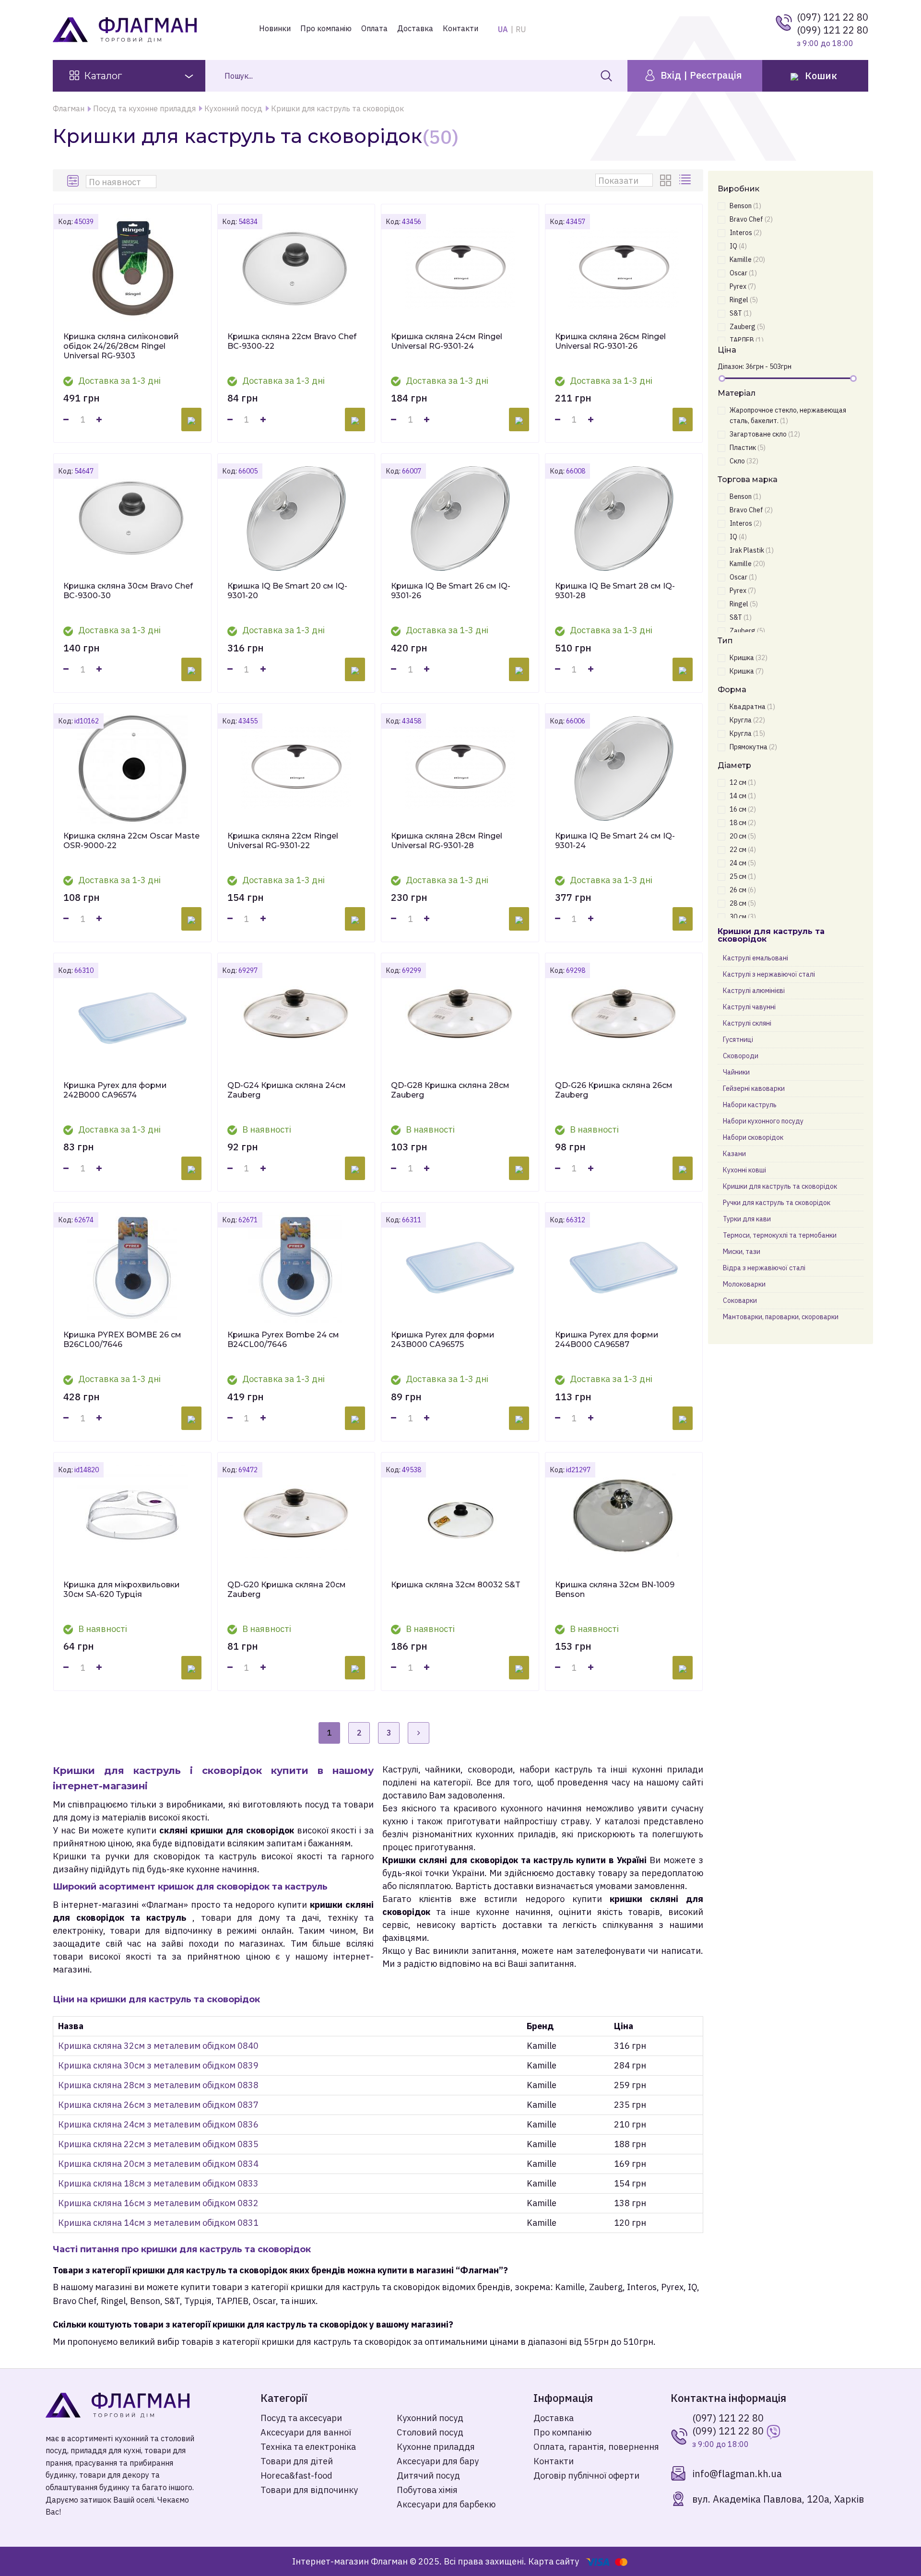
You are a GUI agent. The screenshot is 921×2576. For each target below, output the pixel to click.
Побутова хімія (427, 2490)
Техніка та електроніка (308, 2447)
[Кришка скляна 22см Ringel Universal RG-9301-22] (296, 768)
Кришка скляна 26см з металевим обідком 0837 (158, 2105)
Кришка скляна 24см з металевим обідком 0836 (158, 2124)
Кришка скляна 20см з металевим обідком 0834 (158, 2164)
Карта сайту (554, 2561)
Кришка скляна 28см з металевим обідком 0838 (158, 2085)
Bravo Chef (751, 219)
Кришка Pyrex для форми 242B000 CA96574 (115, 1090)
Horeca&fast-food (296, 2476)
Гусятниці (738, 1040)
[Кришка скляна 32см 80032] (460, 1517)
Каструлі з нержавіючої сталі (769, 974)
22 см (743, 850)
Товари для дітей (297, 2461)
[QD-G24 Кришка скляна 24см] (296, 1018)
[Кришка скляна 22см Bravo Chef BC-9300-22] (296, 269)
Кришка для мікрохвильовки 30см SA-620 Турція (122, 1589)
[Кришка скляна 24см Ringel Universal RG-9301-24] (460, 269)
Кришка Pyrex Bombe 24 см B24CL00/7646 (283, 1340)
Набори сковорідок (753, 1137)
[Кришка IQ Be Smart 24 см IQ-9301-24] (624, 768)
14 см (743, 796)
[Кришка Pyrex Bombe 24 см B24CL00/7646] (296, 1267)
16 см (743, 809)
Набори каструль (750, 1105)
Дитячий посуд (428, 2476)
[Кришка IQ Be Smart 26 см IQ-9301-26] (460, 519)
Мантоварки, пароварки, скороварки (781, 1317)
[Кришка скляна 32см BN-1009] (624, 1517)
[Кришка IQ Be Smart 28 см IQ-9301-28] (624, 519)
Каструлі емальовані (756, 958)
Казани (734, 1154)
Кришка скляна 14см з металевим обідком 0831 (158, 2223)
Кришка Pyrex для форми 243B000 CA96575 (443, 1340)
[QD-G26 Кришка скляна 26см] (624, 1018)
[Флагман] (146, 2405)
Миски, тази (742, 1252)
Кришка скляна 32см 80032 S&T (456, 1585)
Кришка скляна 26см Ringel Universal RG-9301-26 (610, 341)
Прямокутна (753, 747)
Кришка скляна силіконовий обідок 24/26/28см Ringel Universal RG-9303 (121, 346)
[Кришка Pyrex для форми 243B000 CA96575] (460, 1267)
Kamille (747, 260)
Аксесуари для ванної (306, 2432)
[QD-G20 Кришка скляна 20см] (296, 1517)
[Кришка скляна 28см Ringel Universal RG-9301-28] (460, 768)
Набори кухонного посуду (763, 1121)
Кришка (749, 658)
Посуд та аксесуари (301, 2418)
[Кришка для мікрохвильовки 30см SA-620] (132, 1517)
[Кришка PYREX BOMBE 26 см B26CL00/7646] (132, 1267)
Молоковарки (744, 1284)
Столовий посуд (430, 2432)
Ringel (744, 300)
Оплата (374, 28)
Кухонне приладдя (436, 2447)
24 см (743, 863)
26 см (743, 890)
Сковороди (741, 1056)
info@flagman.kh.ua (737, 2474)
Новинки (275, 28)
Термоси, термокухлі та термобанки (780, 1235)
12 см (743, 782)
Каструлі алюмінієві (754, 991)
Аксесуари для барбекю (446, 2504)
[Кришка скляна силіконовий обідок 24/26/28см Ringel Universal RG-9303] (132, 269)
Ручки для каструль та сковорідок (777, 1203)
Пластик (748, 448)
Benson (745, 206)
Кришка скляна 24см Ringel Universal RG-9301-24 (447, 341)
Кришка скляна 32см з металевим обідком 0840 (158, 2046)
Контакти (460, 28)
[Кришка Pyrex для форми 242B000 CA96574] (132, 1018)
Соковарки (740, 1300)
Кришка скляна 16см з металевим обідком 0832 (158, 2203)
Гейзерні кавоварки (754, 1088)
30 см (743, 917)
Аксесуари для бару (438, 2461)
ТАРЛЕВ (747, 340)
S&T (741, 313)
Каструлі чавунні (749, 1007)
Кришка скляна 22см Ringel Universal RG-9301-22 (283, 841)
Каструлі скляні (747, 1023)
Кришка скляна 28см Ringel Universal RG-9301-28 (447, 841)
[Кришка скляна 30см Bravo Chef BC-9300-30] (132, 519)
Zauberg (747, 327)
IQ (738, 246)
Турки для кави (747, 1219)
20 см (743, 836)
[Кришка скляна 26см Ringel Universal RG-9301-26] (624, 269)
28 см (743, 903)
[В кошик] (191, 419)
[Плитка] (667, 180)
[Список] (686, 180)
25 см (743, 876)
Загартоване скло (765, 434)
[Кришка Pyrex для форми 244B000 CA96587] (624, 1267)
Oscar (743, 273)
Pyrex (743, 286)
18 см (743, 823)
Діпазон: (731, 366)
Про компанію (326, 28)
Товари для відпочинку (309, 2490)
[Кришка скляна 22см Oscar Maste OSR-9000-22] (132, 768)
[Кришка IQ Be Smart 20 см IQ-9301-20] (296, 519)
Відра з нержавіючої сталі (764, 1268)
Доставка (415, 28)
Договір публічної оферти (586, 2476)
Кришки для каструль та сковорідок (780, 1186)
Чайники (736, 1072)
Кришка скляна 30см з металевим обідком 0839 (158, 2065)
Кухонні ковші (744, 1170)
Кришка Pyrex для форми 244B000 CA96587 (607, 1340)
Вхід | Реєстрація (700, 75)
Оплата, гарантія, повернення (596, 2447)
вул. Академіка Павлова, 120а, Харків (778, 2499)
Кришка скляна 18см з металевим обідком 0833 (158, 2183)
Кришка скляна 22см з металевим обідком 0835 (158, 2144)
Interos (746, 233)
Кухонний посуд (430, 2418)
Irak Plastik (752, 550)
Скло (744, 461)
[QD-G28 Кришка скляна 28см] (460, 1018)
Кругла (747, 720)
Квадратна (752, 707)
